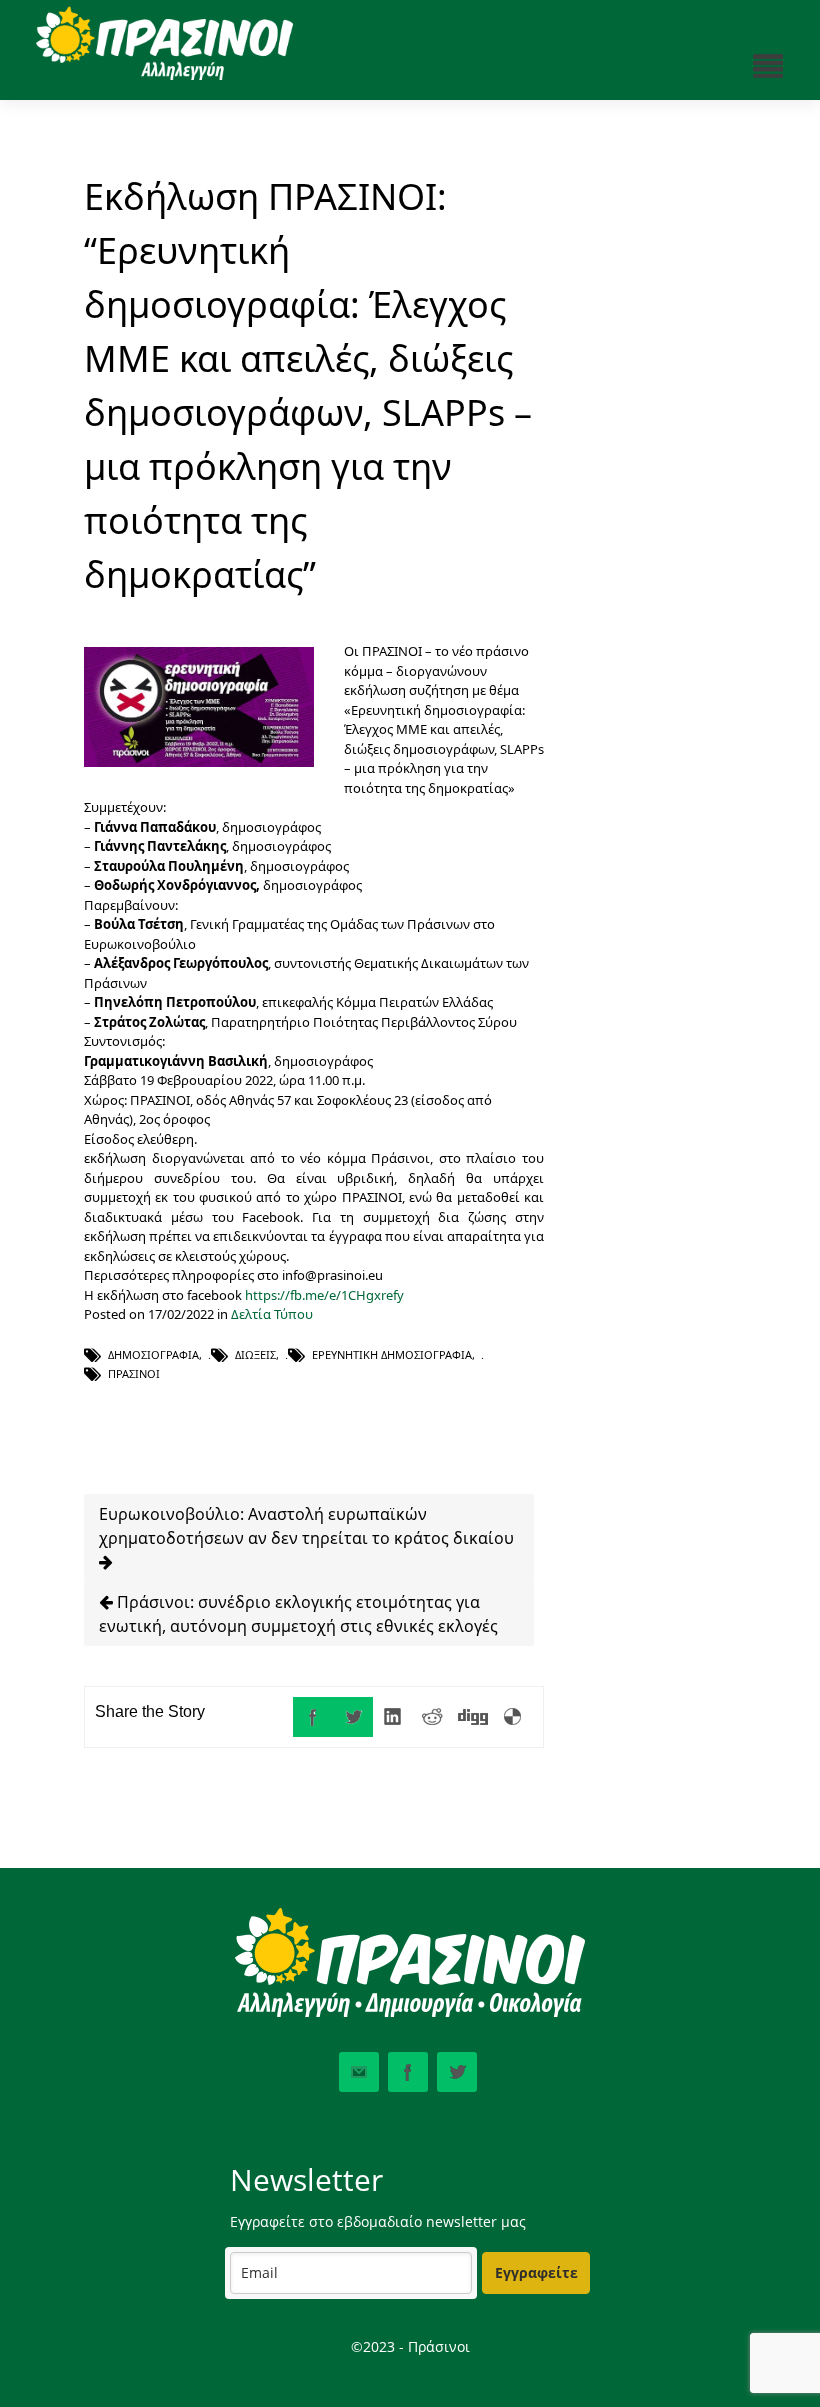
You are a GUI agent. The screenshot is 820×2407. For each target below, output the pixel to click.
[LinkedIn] (393, 1717)
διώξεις (255, 1354)
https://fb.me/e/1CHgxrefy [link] (324, 1295)
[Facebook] (313, 1717)
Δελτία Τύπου (272, 1314)
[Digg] (473, 1717)
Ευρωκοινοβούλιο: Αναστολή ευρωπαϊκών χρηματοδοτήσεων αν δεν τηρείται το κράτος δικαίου (306, 1526)
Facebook (408, 2072)
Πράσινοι (134, 1373)
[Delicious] (513, 1717)
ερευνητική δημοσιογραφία (392, 1354)
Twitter (457, 2072)
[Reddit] (433, 1717)
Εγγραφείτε (536, 2272)
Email (359, 2072)
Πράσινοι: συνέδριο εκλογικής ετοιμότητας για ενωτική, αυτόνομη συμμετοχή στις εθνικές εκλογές (298, 1614)
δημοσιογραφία (153, 1354)
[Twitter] (353, 1717)
